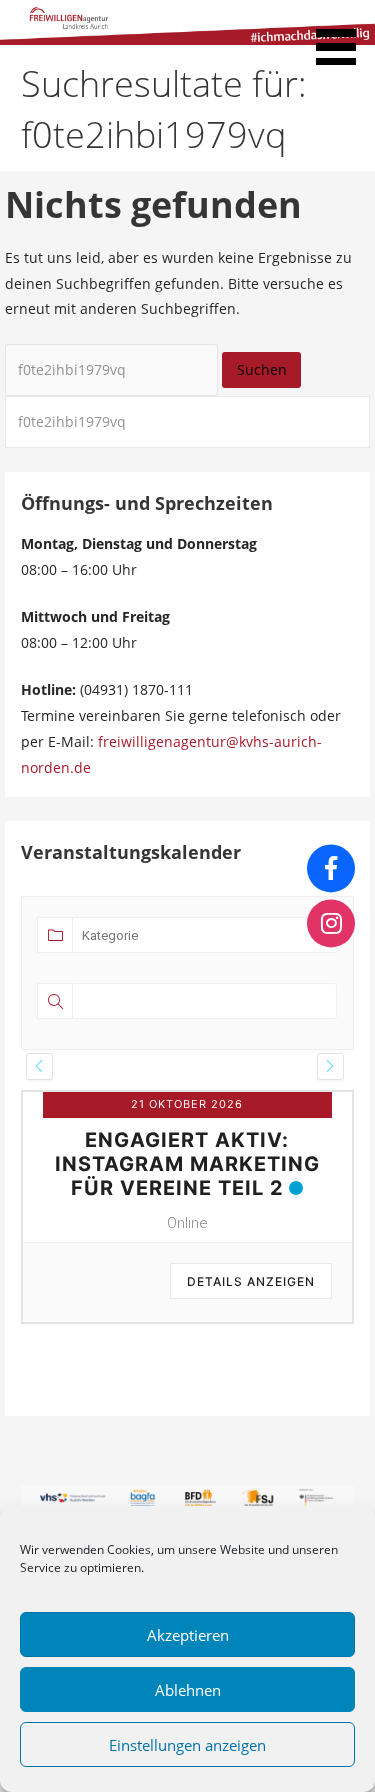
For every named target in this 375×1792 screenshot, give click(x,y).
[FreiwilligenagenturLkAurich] (331, 868)
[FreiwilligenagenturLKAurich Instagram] (331, 924)
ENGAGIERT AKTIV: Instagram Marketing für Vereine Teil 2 (187, 1164)
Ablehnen (188, 1690)
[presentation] (39, 1066)
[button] (343, 36)
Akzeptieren (188, 1635)
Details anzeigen (251, 1281)
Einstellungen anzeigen (187, 1745)
